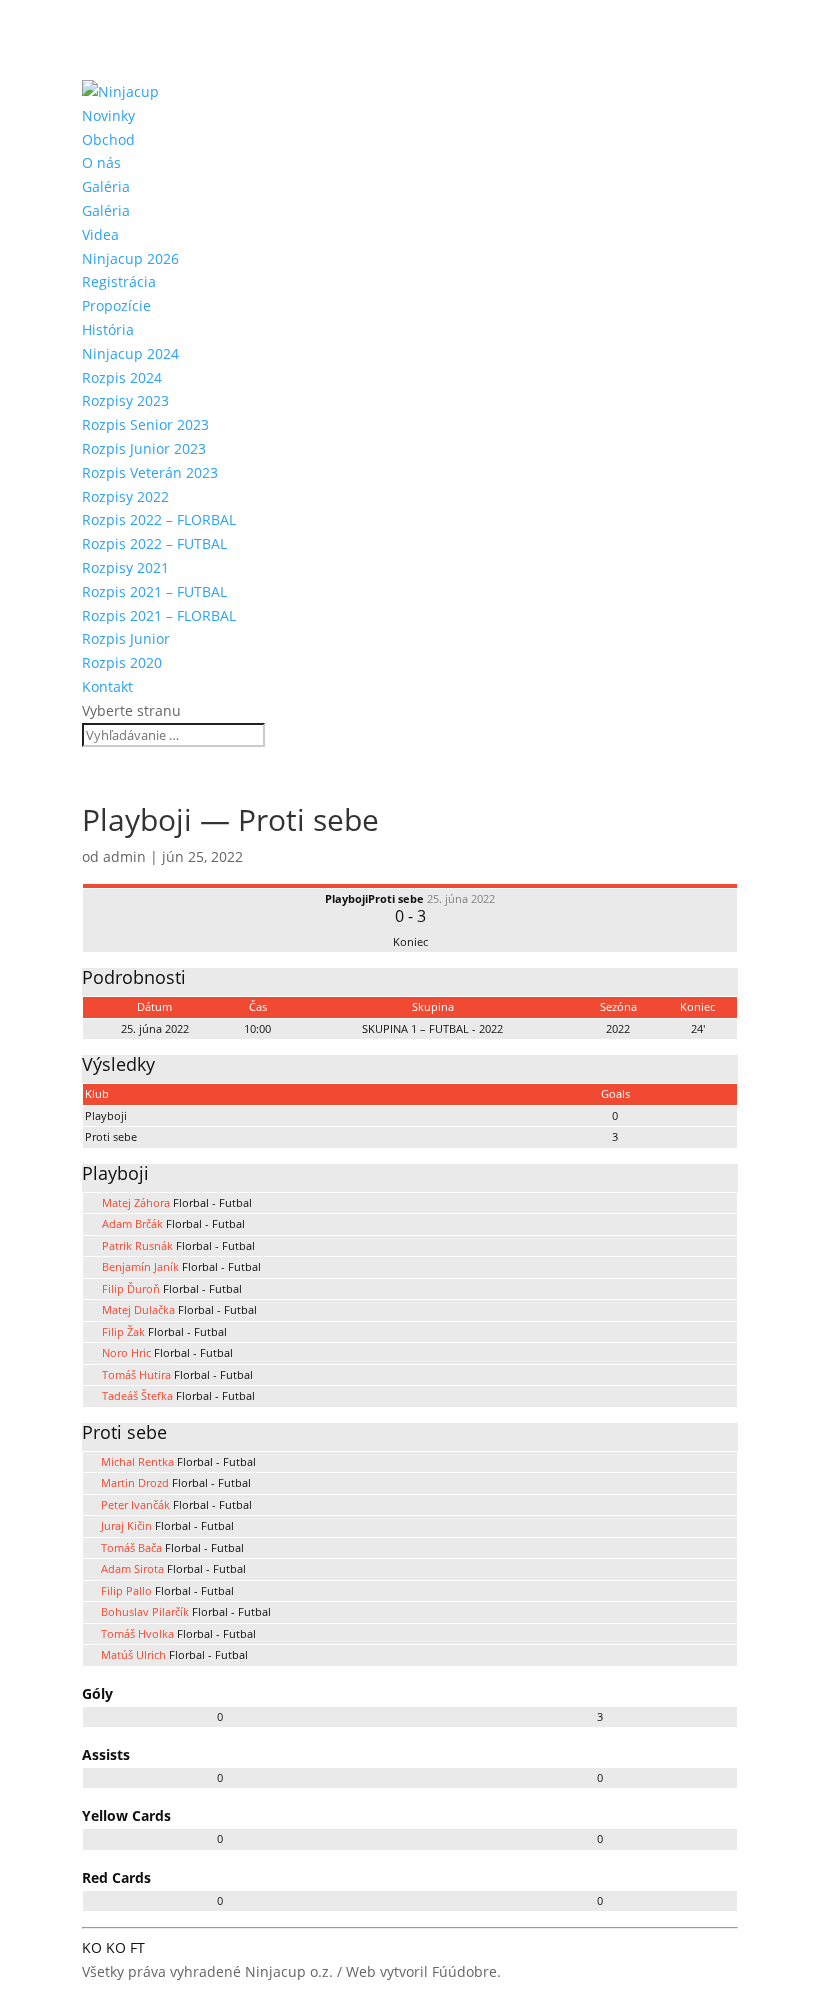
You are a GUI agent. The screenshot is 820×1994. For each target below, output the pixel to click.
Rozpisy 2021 (125, 567)
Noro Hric (126, 1352)
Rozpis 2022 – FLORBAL (159, 519)
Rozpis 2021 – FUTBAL (154, 591)
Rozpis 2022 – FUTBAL (154, 543)
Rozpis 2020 (122, 662)
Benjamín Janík (140, 1266)
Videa (100, 234)
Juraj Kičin (126, 1525)
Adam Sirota (132, 1568)
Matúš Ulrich (133, 1654)
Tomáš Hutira (136, 1374)
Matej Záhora (136, 1202)
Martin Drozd (135, 1482)
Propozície (116, 305)
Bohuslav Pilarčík (145, 1611)
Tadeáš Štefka (137, 1395)
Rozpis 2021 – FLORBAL (159, 615)
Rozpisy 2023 (125, 400)
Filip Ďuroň (131, 1288)
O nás (101, 162)
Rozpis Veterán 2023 (150, 472)
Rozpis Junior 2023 (144, 448)
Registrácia (119, 281)
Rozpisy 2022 (125, 496)
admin (124, 856)
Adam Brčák (132, 1223)
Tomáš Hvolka (137, 1633)
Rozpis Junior (126, 638)
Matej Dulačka (138, 1309)
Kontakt (107, 686)
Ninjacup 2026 (130, 258)
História (108, 329)
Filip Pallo (126, 1590)
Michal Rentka (137, 1461)
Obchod (108, 139)
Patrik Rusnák (137, 1245)
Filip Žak (123, 1331)
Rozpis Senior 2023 (145, 424)
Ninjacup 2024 (130, 353)
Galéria (106, 186)
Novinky (108, 115)
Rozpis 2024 (122, 377)
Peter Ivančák (135, 1504)
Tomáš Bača (131, 1547)
